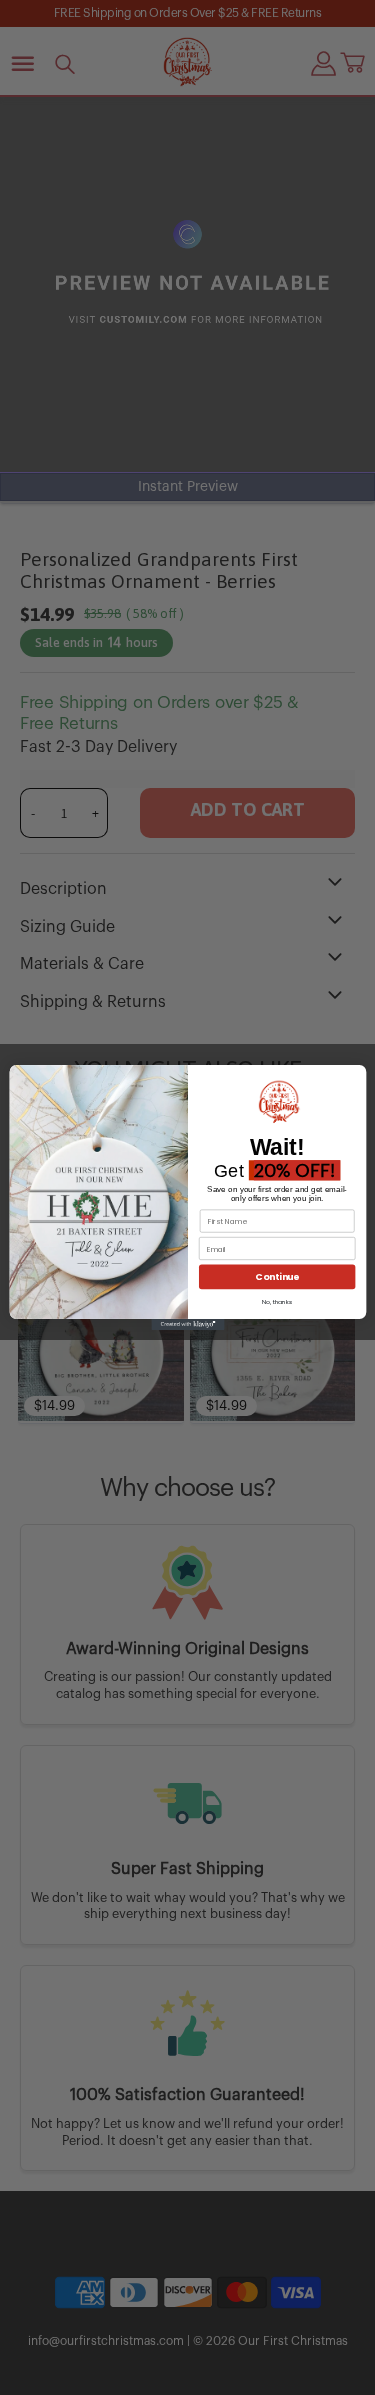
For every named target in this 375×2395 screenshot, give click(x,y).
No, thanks (276, 1301)
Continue (276, 1276)
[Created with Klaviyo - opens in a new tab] (187, 1324)
